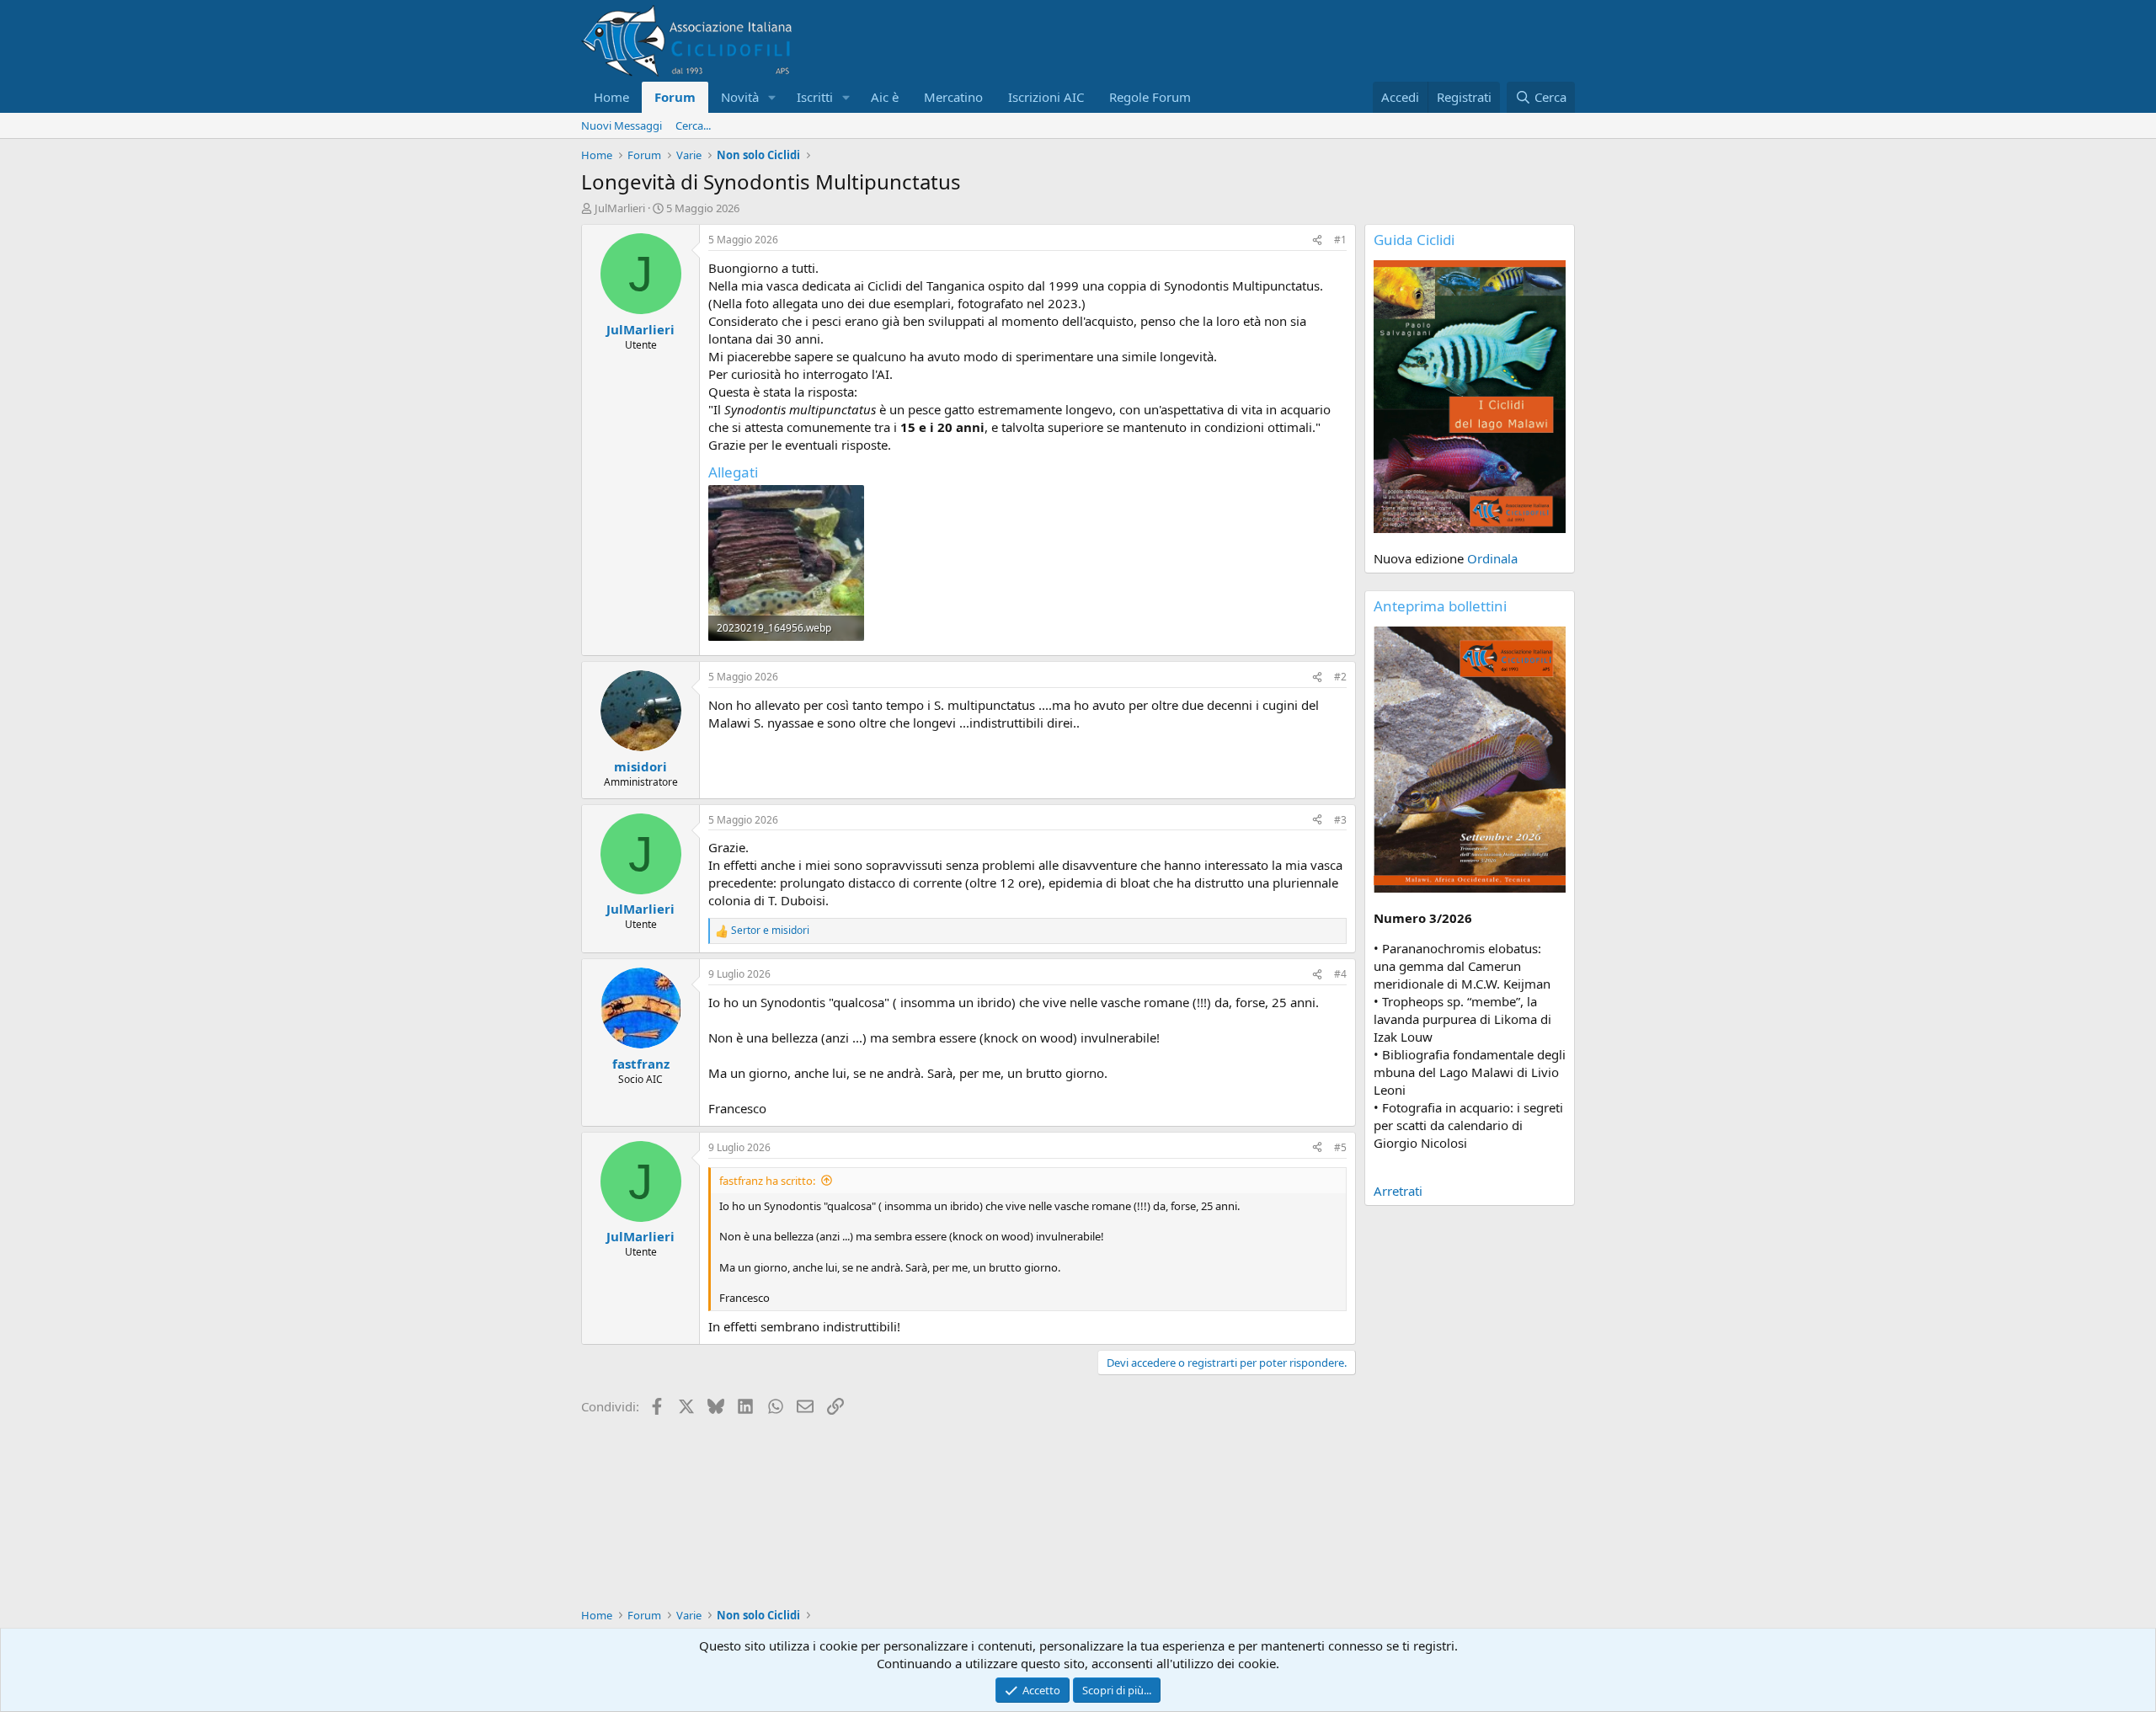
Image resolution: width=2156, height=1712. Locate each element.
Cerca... (693, 125)
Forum (675, 97)
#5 (1340, 1147)
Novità (740, 97)
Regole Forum (1150, 97)
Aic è (885, 97)
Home (611, 97)
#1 (1340, 240)
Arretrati (1398, 1191)
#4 (1340, 974)
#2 (1340, 677)
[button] (772, 97)
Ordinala (1492, 558)
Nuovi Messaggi (622, 125)
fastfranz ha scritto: (767, 1181)
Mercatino (953, 97)
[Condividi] (1317, 240)
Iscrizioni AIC (1046, 97)
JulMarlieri (620, 208)
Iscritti (815, 97)
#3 (1340, 820)
